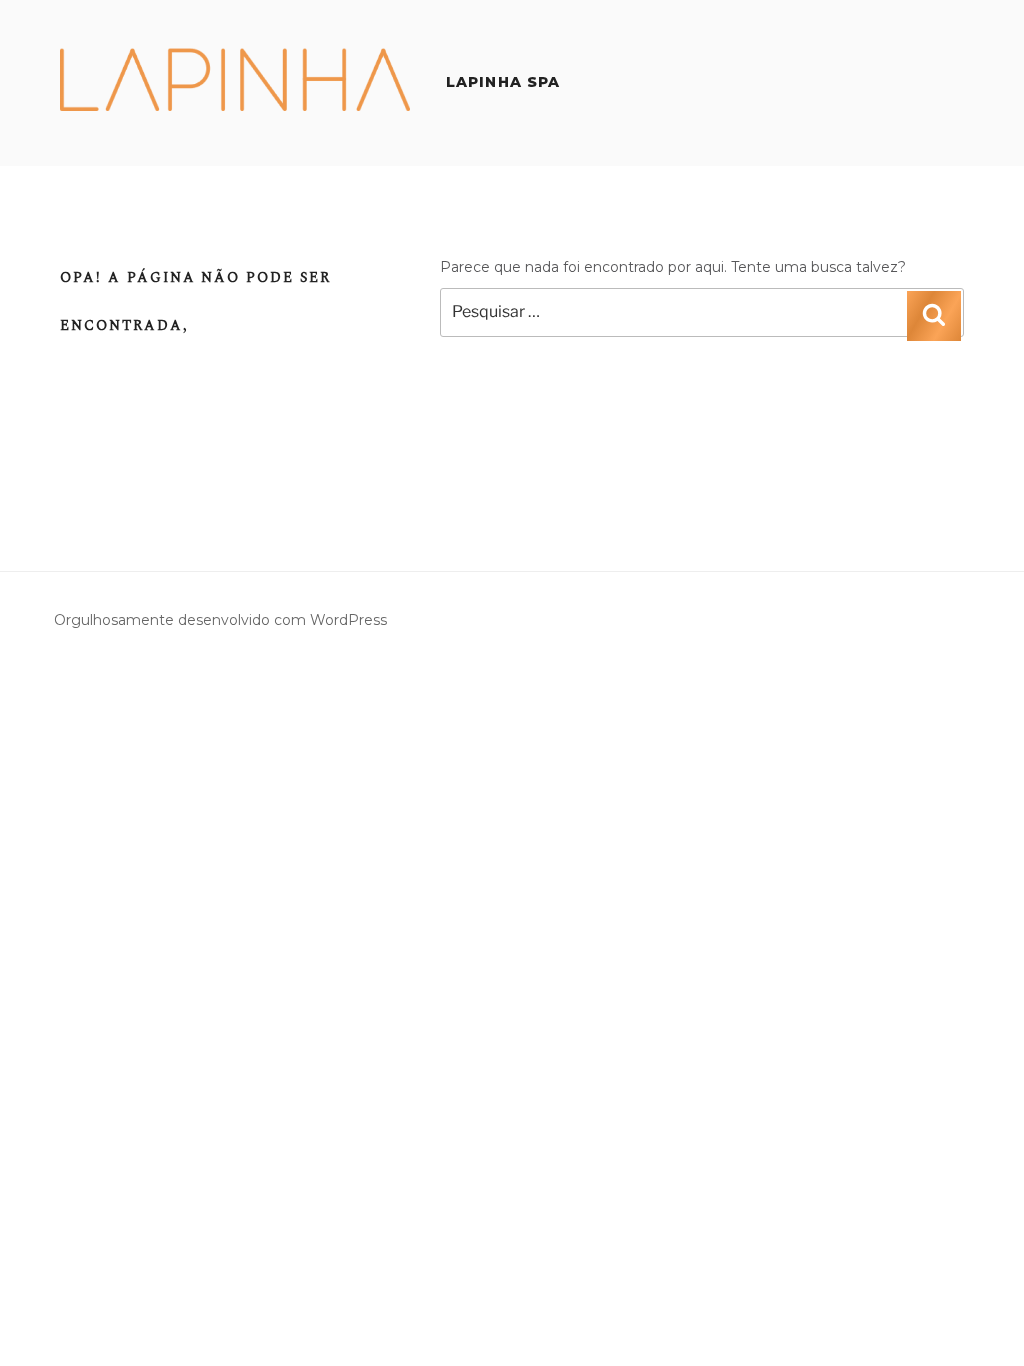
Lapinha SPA (503, 82)
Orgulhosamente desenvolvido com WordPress (220, 620)
